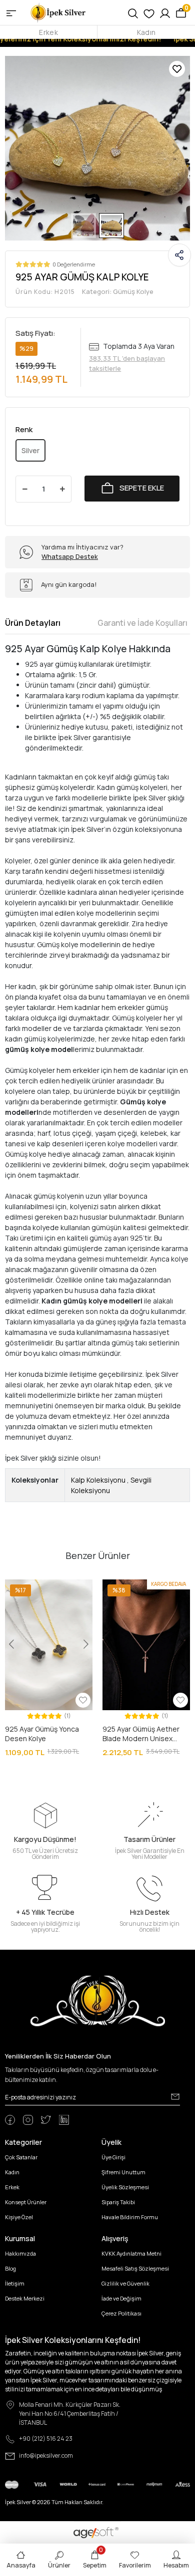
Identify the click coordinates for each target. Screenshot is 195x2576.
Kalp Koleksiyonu (98, 1480)
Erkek (48, 32)
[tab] (33, 623)
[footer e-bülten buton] (175, 2096)
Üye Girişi (113, 2157)
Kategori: (118, 291)
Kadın (146, 32)
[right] (184, 1669)
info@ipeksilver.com (46, 2455)
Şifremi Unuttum (123, 2172)
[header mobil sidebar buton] (11, 12)
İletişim (15, 2283)
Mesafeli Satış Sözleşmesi (135, 2268)
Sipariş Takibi (118, 2202)
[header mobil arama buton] (133, 12)
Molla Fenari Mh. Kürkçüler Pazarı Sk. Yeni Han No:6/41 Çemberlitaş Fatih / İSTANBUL (70, 2414)
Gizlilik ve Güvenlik (125, 2283)
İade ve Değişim (121, 2298)
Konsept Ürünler (26, 2202)
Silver (30, 450)
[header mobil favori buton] (149, 12)
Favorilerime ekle (177, 69)
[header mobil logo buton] (58, 12)
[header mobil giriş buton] (165, 12)
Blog (10, 2268)
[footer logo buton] (98, 2000)
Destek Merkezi (25, 2298)
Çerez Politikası (121, 2313)
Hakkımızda (20, 2253)
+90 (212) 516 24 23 (46, 2439)
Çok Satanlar (21, 2157)
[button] (19, 148)
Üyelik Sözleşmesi (125, 2187)
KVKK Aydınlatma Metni (131, 2253)
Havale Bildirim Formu (130, 2217)
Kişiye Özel (19, 2217)
